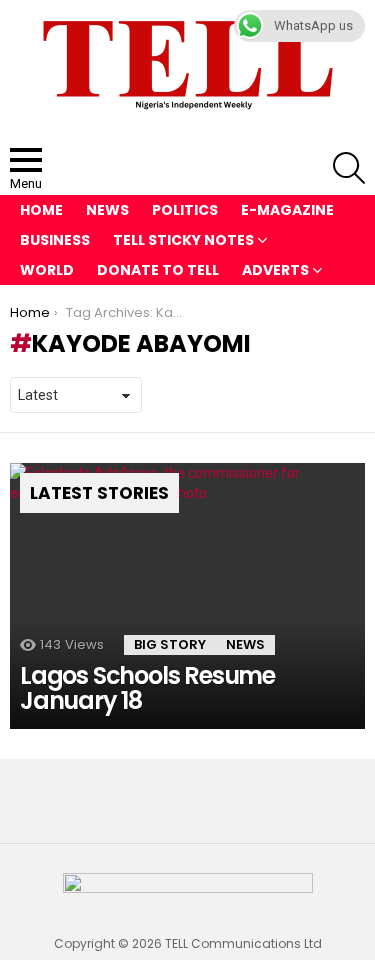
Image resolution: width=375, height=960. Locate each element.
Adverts (275, 270)
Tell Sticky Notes (183, 240)
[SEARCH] (349, 168)
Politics (185, 210)
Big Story (170, 644)
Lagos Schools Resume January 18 (147, 688)
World (47, 270)
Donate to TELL (158, 270)
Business (55, 240)
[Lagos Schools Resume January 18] (187, 596)
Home (41, 210)
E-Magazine (287, 210)
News (107, 210)
